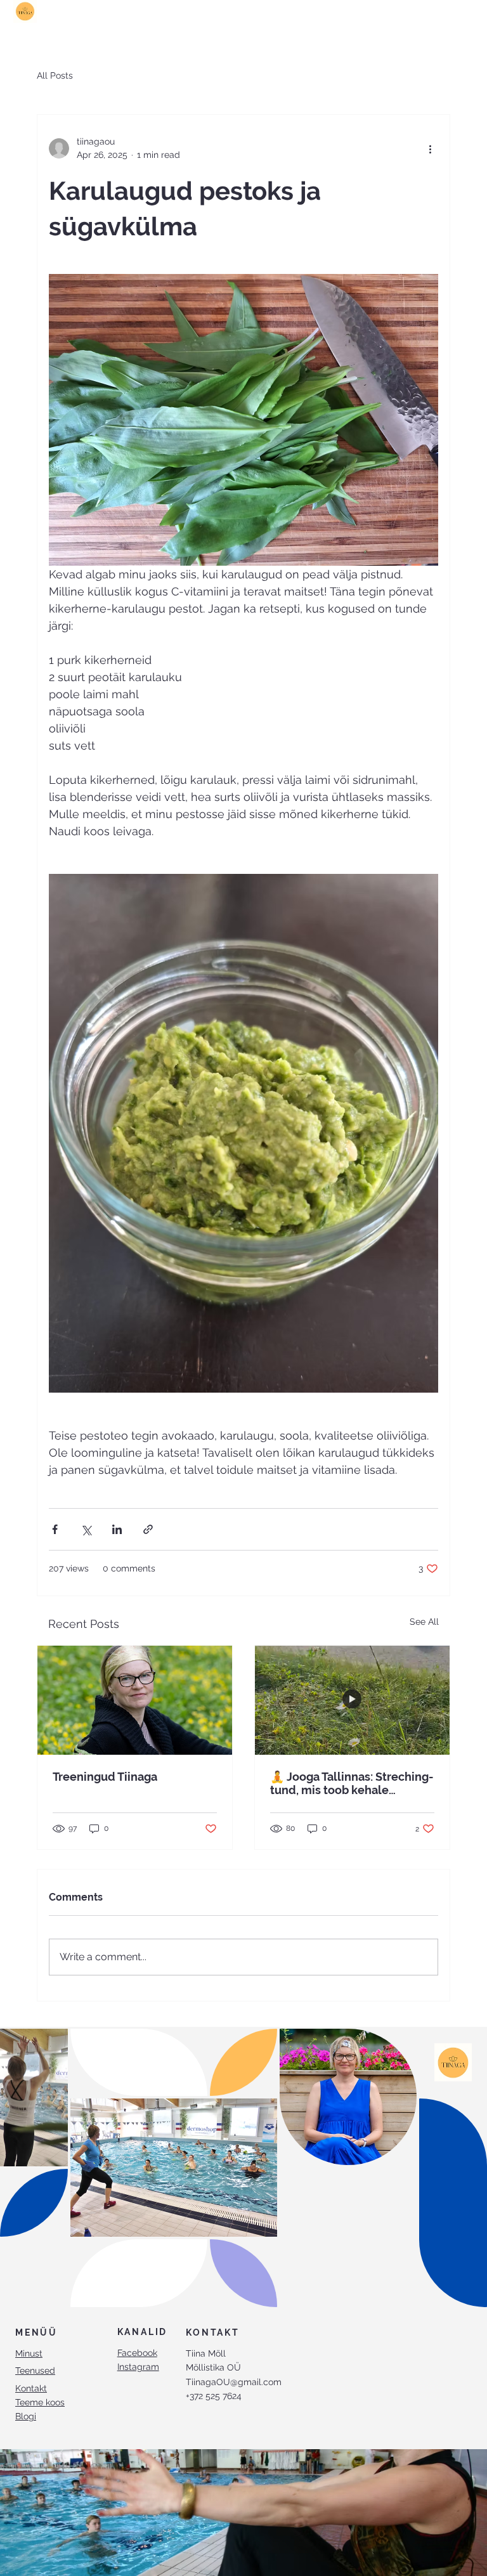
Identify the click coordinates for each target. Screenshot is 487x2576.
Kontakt (31, 2388)
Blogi (26, 2416)
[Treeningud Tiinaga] (135, 1700)
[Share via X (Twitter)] (86, 1529)
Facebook (137, 2353)
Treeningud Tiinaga (105, 1777)
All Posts (55, 75)
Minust (29, 2353)
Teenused (35, 2371)
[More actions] (431, 148)
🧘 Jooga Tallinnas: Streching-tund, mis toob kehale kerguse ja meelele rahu (352, 1783)
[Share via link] (148, 1529)
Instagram (138, 2367)
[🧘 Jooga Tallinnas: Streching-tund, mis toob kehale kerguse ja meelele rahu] (352, 1700)
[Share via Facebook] (55, 1529)
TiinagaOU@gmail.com (234, 2382)
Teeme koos (40, 2402)
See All (424, 1622)
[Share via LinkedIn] (117, 1529)
